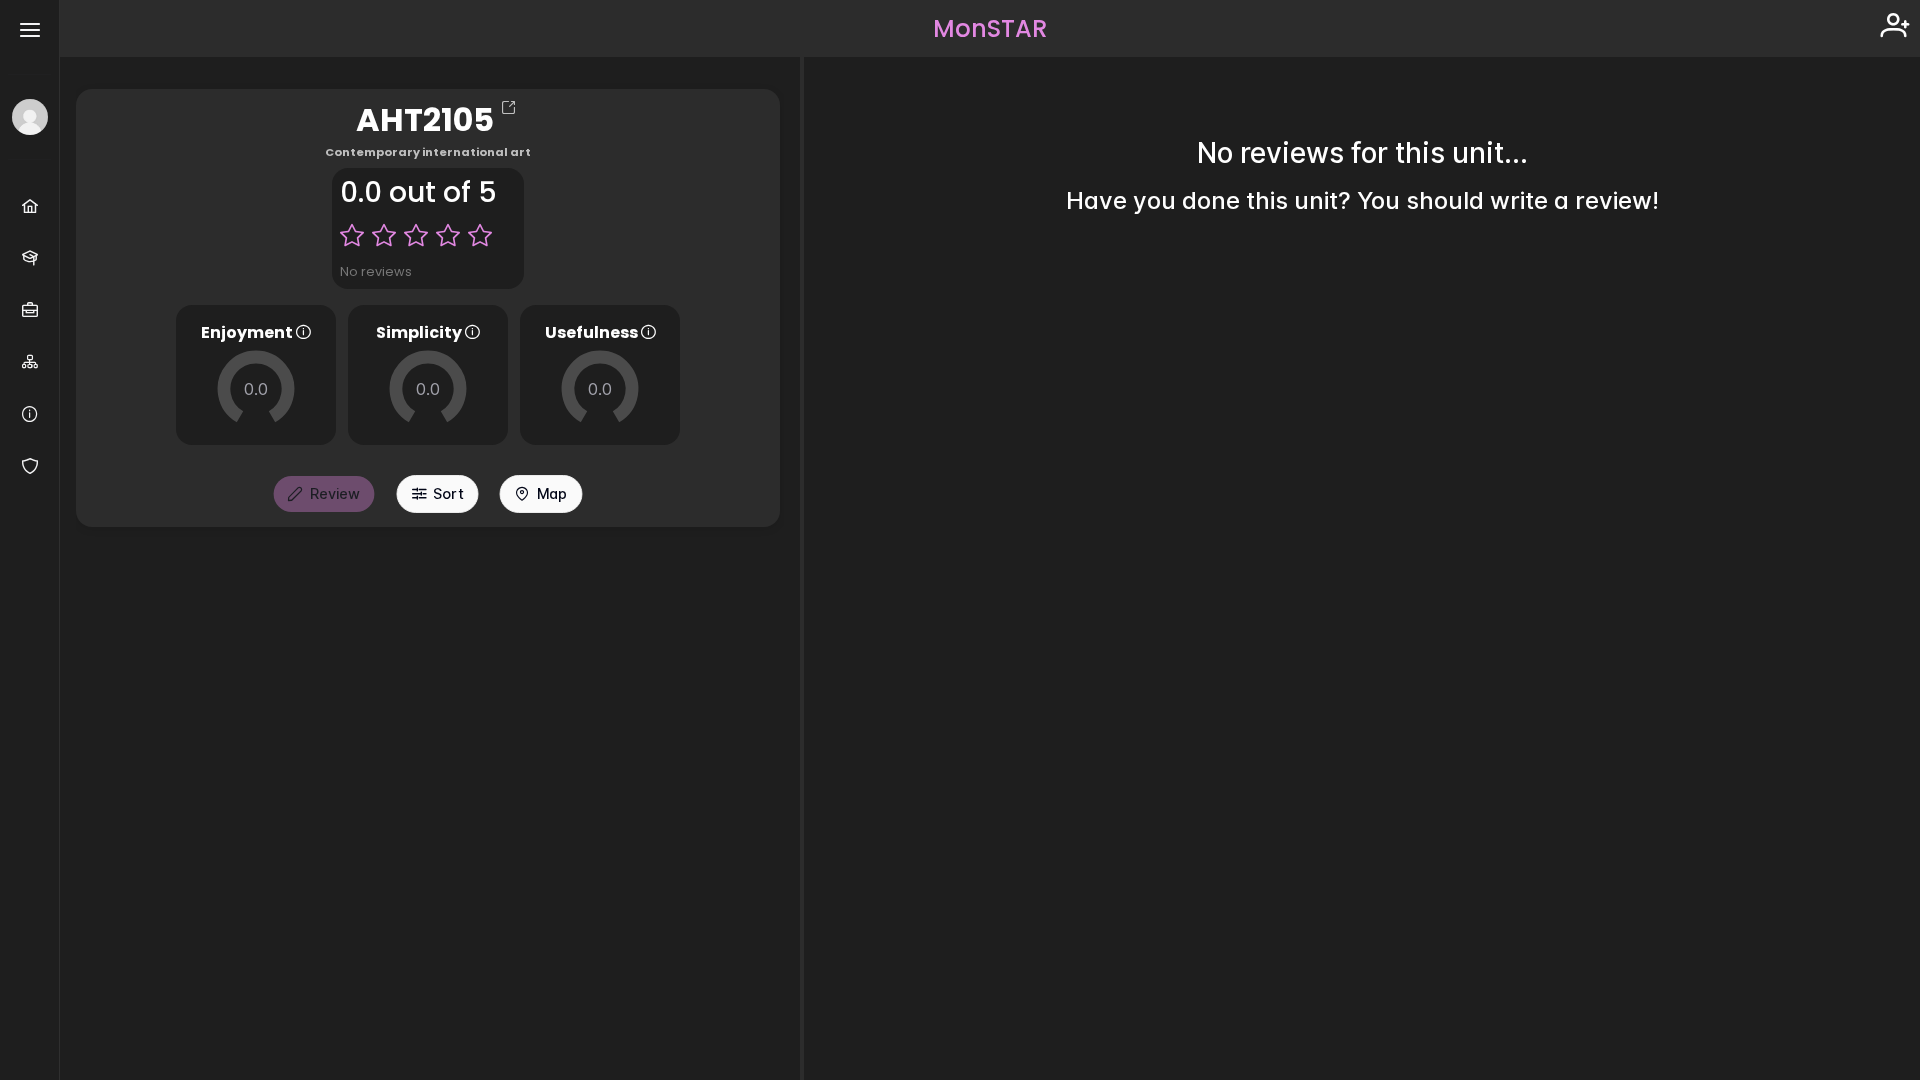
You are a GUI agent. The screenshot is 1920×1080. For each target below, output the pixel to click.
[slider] (256, 389)
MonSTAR (990, 28)
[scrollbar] (1899, 541)
